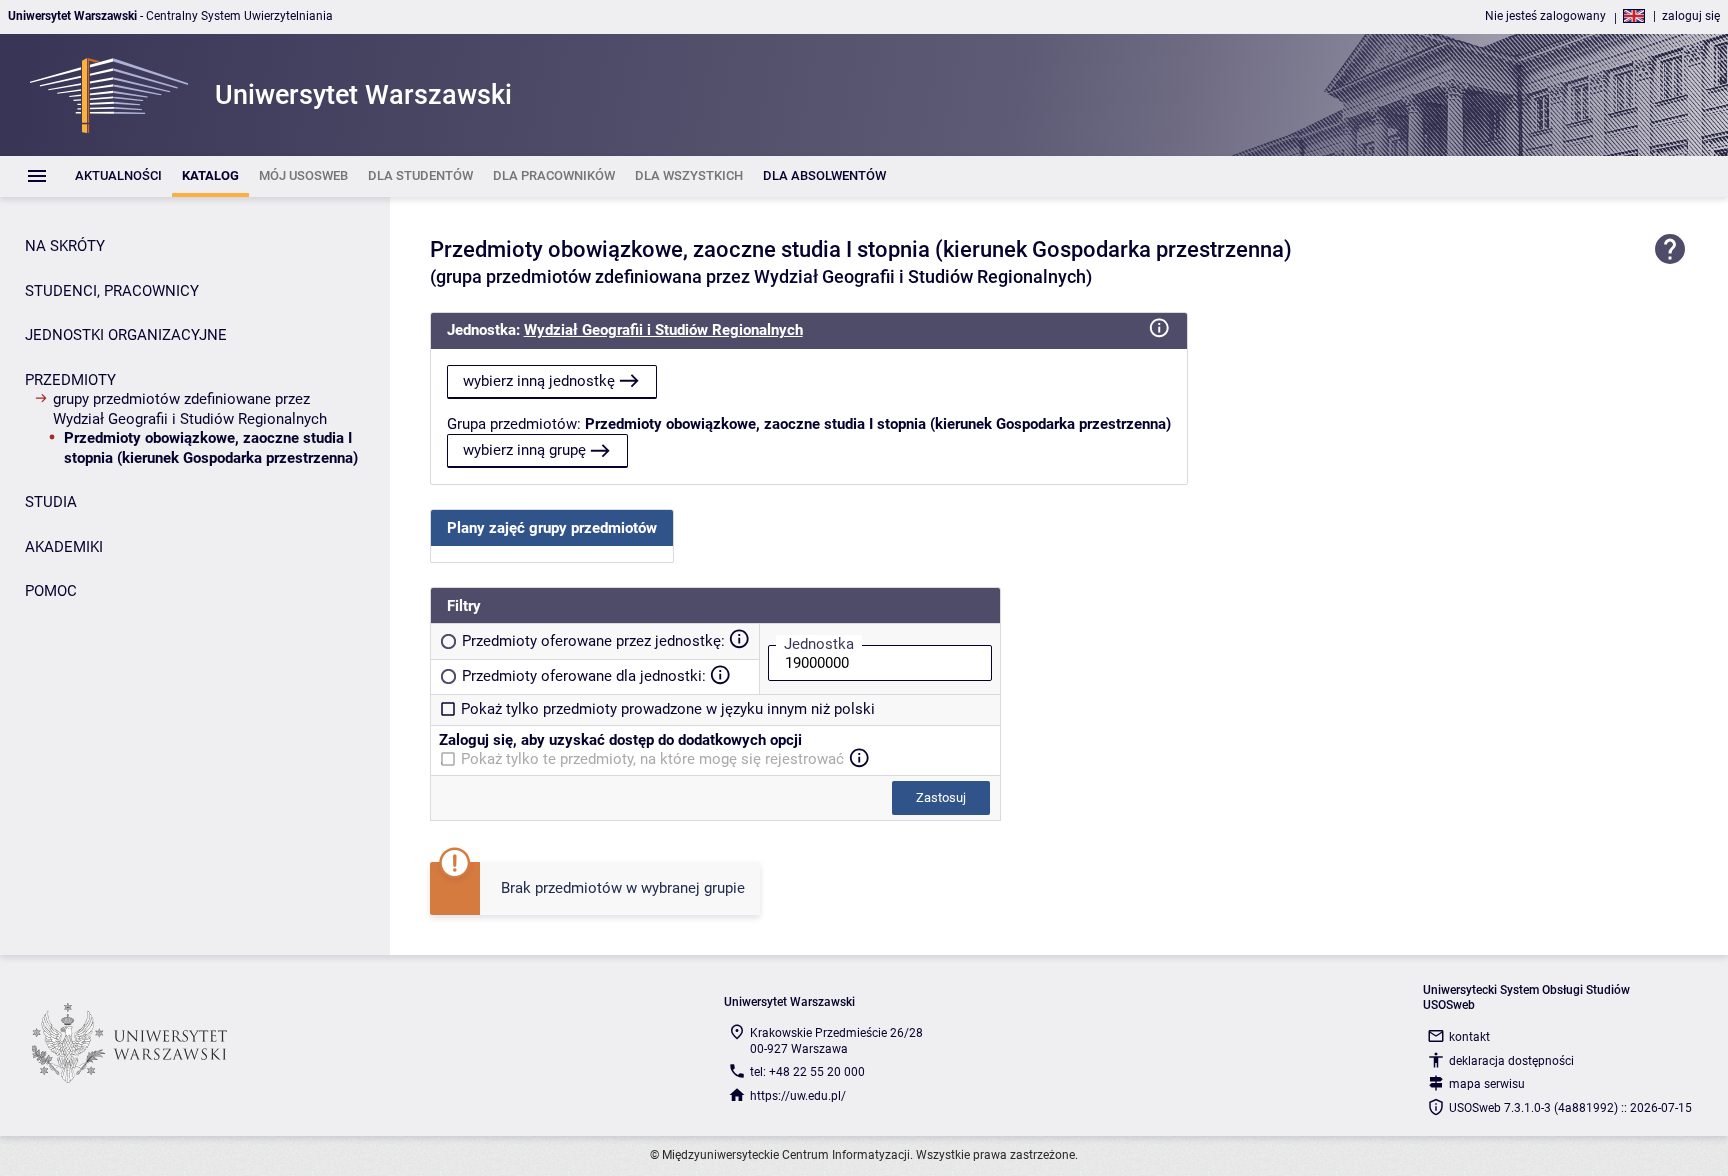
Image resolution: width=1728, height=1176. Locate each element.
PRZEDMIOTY (70, 380)
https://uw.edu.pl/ (798, 1096)
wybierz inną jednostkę (539, 381)
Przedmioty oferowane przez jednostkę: (593, 641)
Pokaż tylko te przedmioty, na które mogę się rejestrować (652, 759)
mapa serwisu (1487, 1084)
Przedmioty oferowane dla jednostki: (584, 676)
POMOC (51, 591)
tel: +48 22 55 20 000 (807, 1072)
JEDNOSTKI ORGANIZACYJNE (126, 335)
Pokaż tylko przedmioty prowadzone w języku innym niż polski (668, 709)
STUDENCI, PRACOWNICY (112, 291)
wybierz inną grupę (524, 450)
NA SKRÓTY (65, 246)
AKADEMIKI (64, 547)
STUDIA (51, 502)
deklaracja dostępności (1511, 1061)
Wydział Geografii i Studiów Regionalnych (663, 330)
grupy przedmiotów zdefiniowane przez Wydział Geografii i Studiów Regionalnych (190, 409)
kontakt (1469, 1037)
